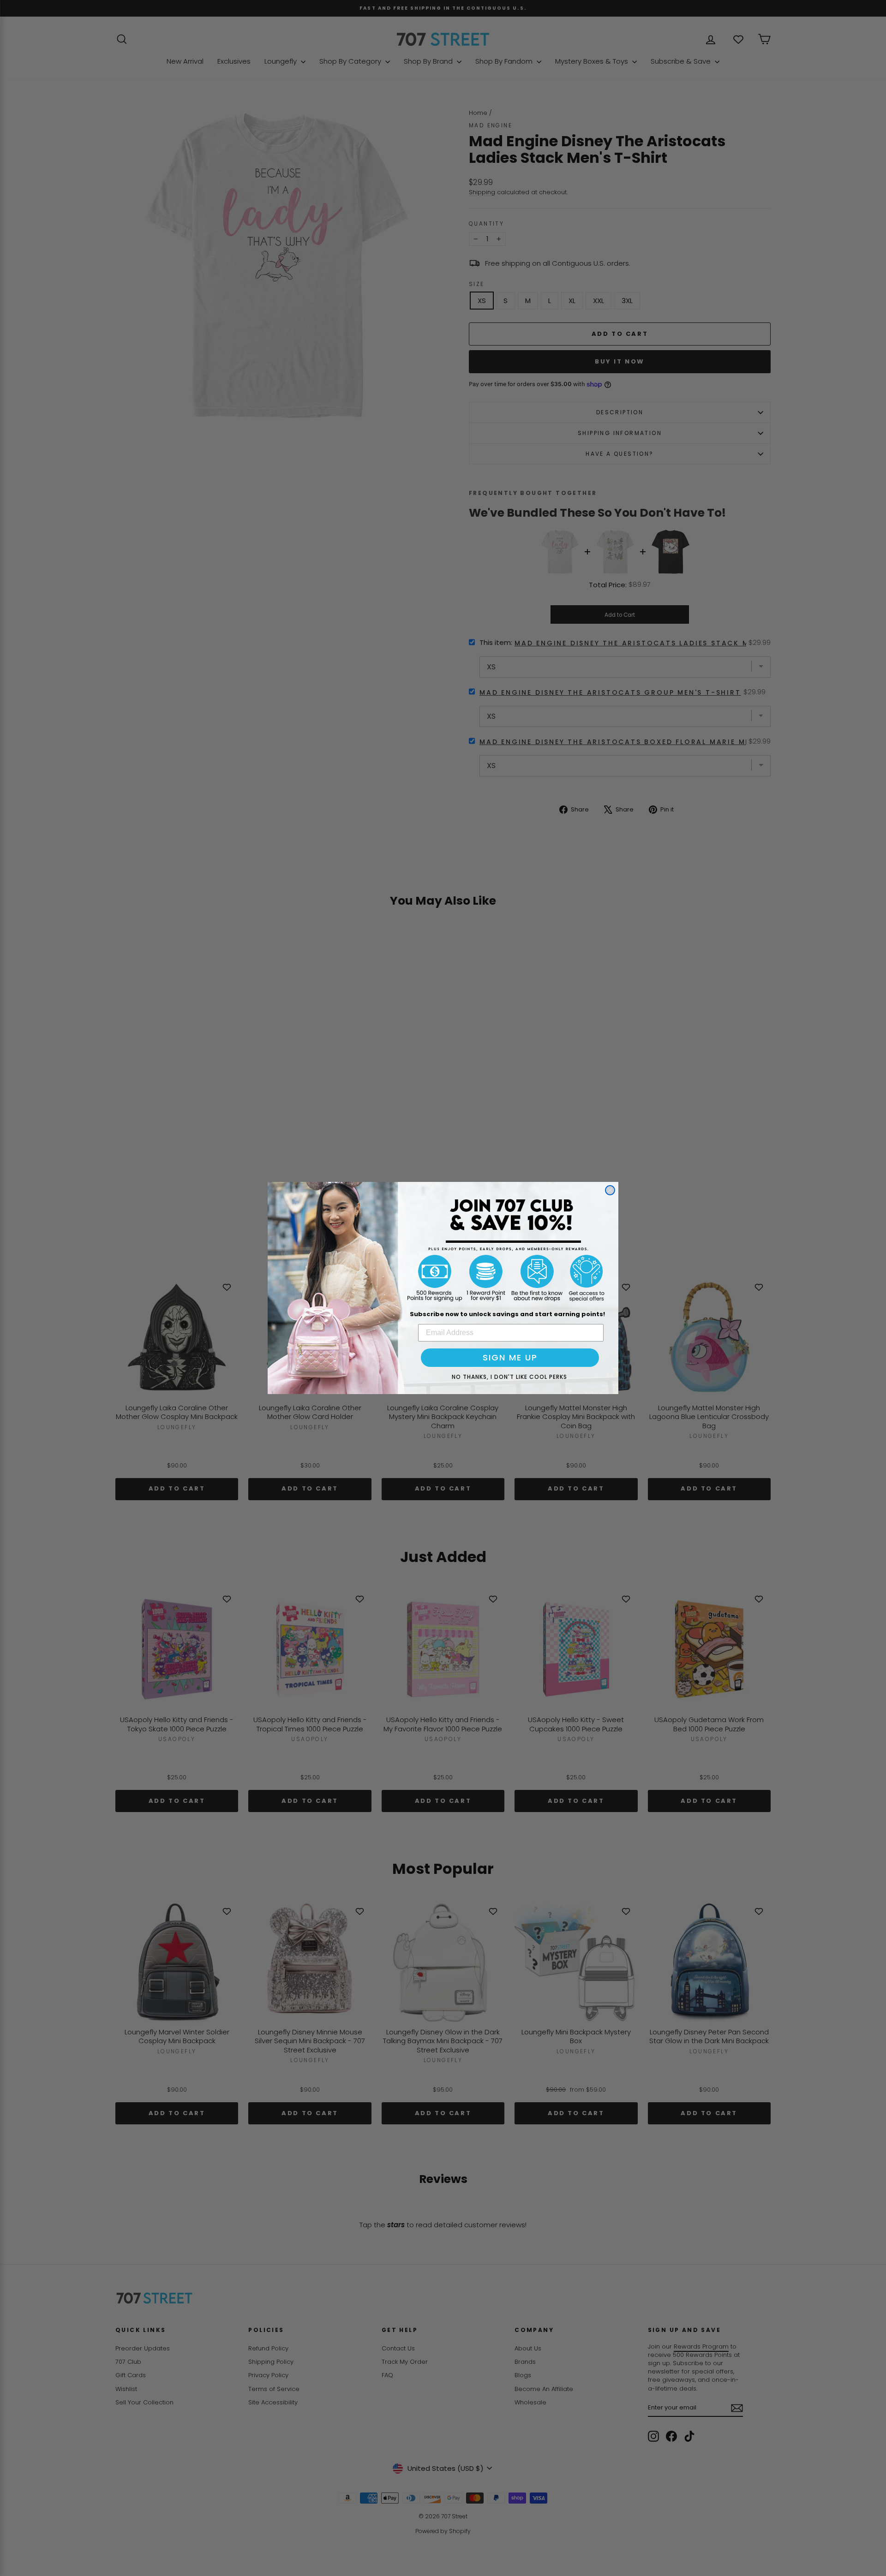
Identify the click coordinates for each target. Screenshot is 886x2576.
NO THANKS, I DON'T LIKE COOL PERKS (509, 1377)
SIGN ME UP (510, 1357)
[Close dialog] (610, 1190)
